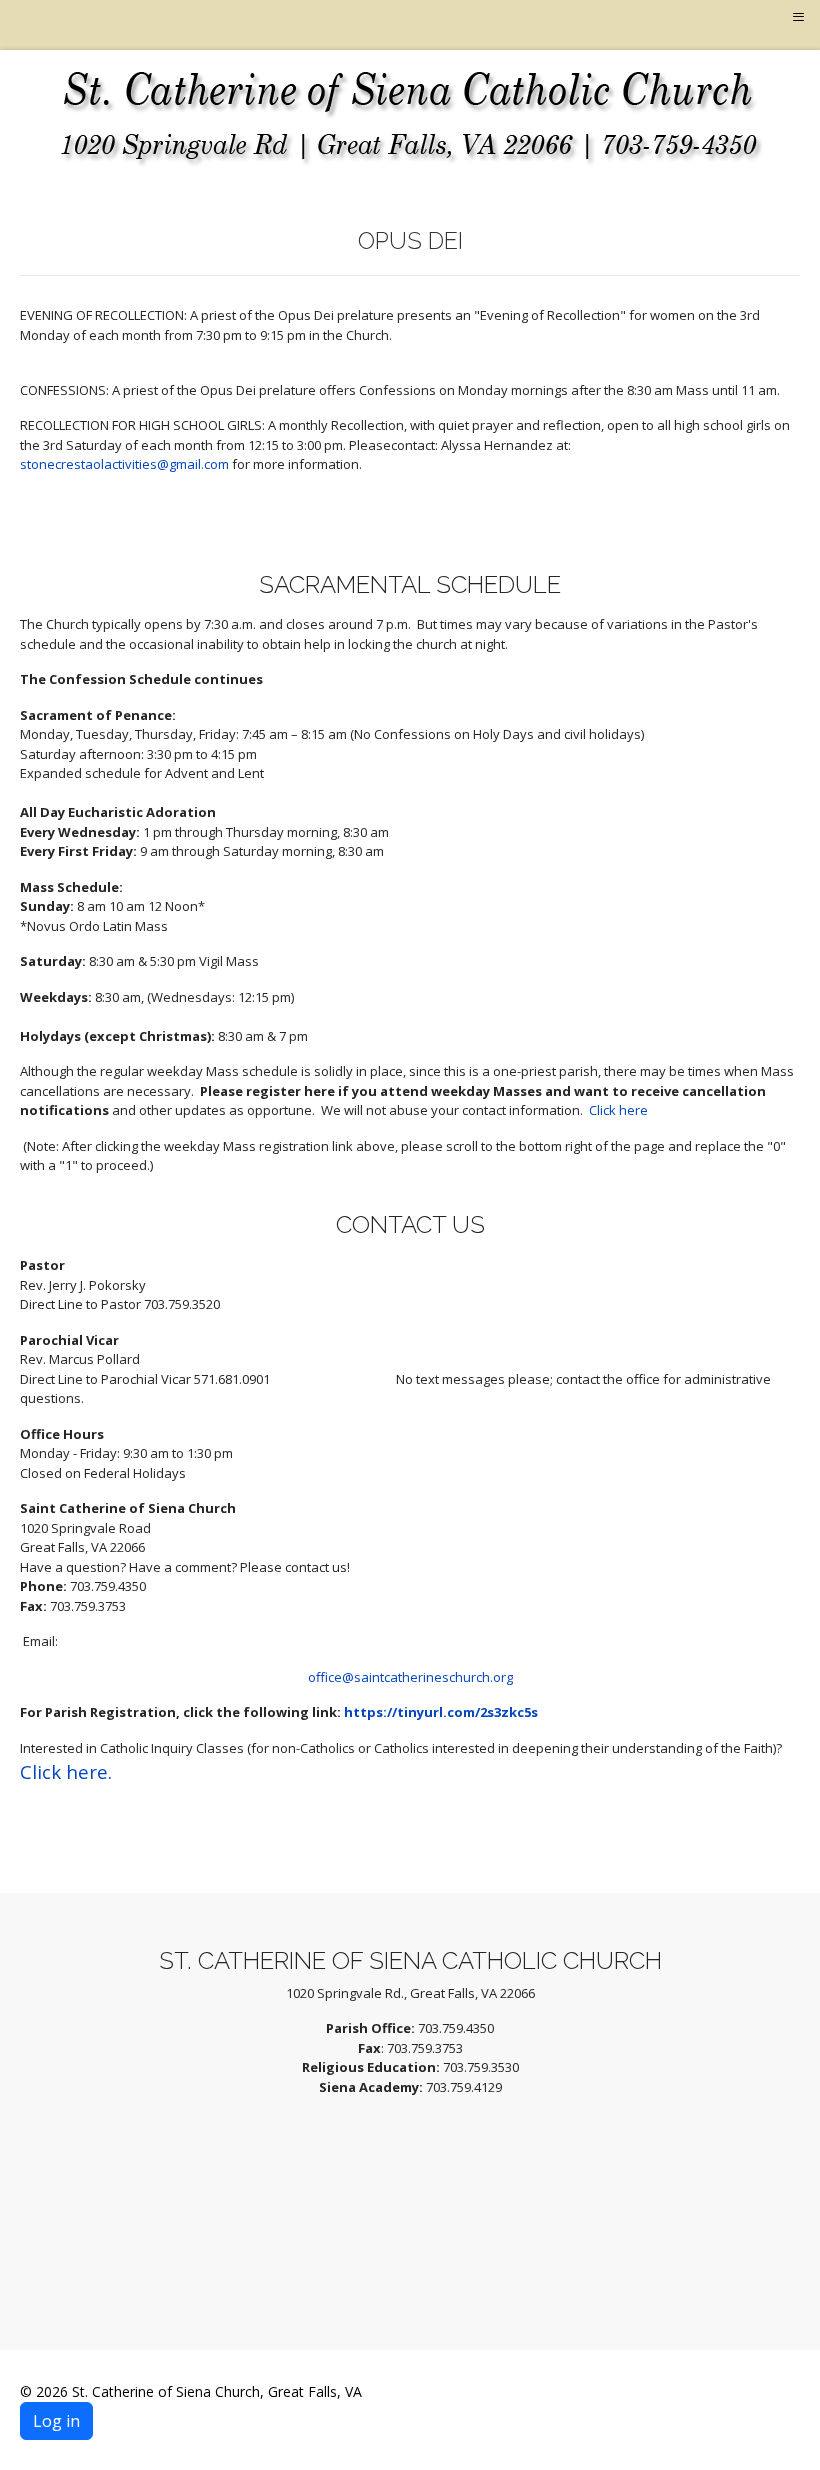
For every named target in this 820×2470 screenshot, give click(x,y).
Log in (56, 2421)
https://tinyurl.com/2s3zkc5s (441, 1712)
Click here (618, 1110)
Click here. (66, 1771)
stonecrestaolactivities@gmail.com (124, 464)
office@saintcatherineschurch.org (410, 1677)
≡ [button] (798, 17)
